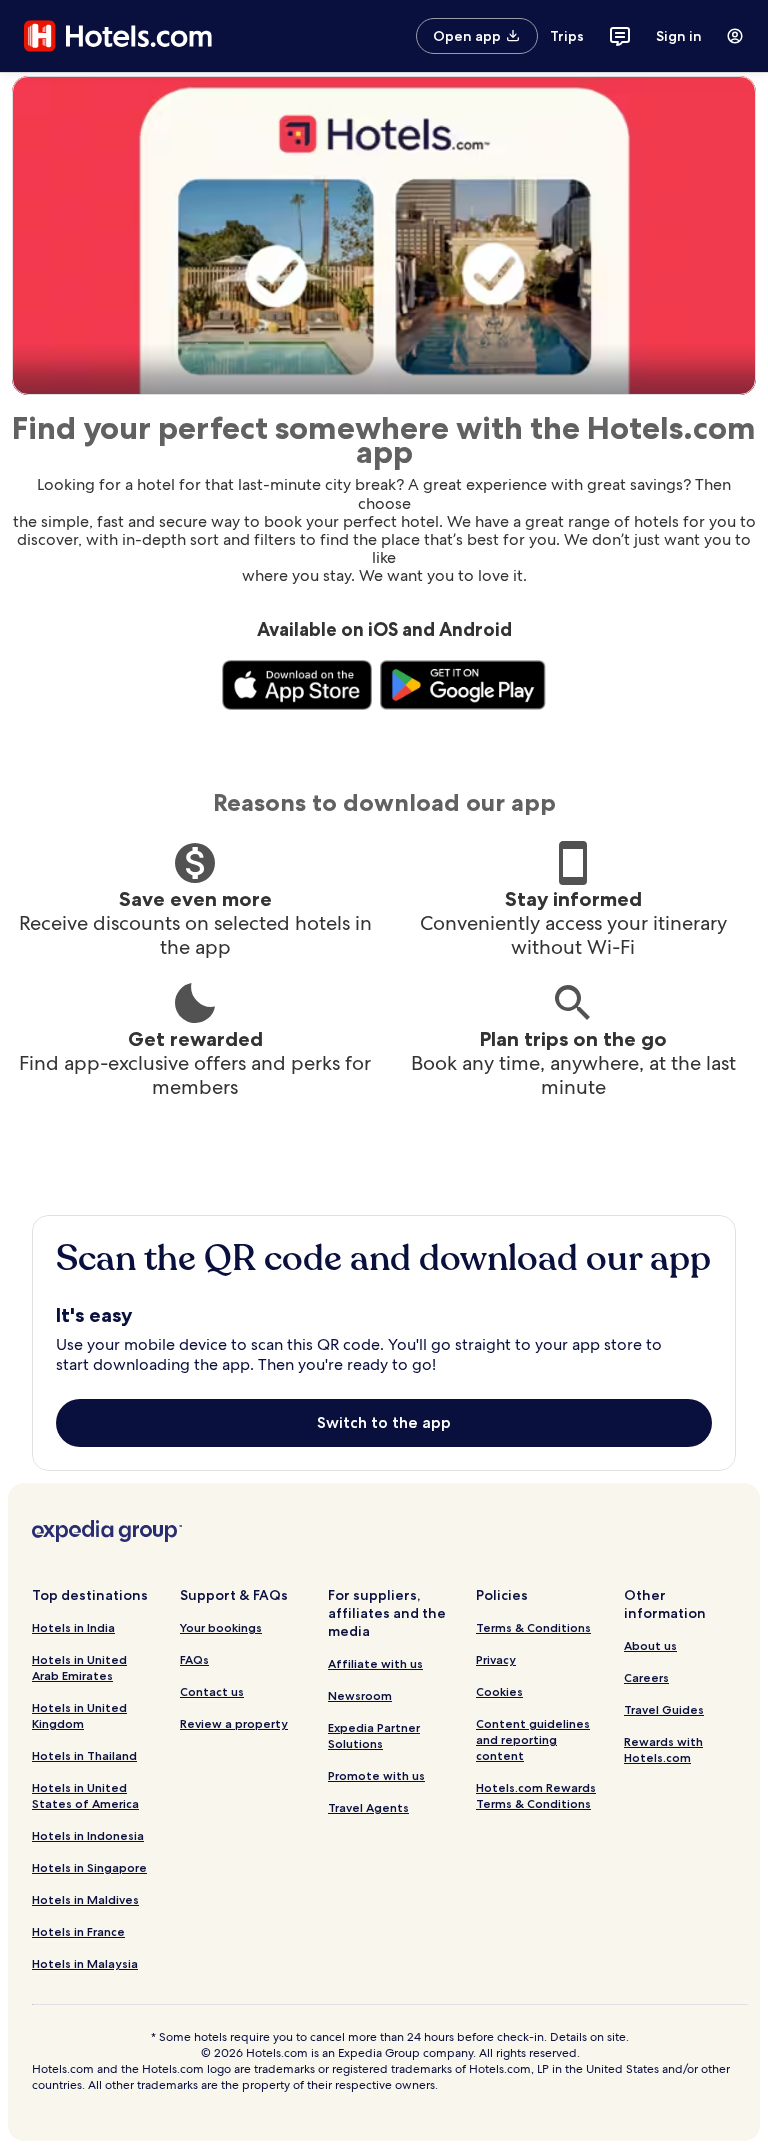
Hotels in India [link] (73, 1627)
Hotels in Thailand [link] (84, 1755)
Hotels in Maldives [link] (85, 1899)
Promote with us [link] (376, 1775)
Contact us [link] (212, 1691)
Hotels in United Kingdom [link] (79, 1715)
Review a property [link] (234, 1723)
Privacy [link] (496, 1659)
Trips (567, 36)
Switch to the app (384, 1422)
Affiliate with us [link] (375, 1663)
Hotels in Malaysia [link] (85, 1963)
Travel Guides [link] (664, 1709)
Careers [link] (646, 1677)
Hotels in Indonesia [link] (88, 1835)
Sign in (679, 36)
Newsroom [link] (360, 1695)
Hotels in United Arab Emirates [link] (79, 1667)
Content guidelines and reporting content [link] (533, 1739)
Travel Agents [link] (368, 1807)
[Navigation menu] (735, 36)
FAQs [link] (194, 1659)
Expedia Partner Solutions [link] (374, 1735)
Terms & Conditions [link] (533, 1627)
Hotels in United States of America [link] (85, 1795)
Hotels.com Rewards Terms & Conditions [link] (536, 1795)
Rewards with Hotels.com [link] (663, 1749)
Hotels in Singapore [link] (89, 1867)
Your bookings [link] (221, 1627)
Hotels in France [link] (78, 1931)
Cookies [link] (499, 1691)
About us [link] (650, 1645)
